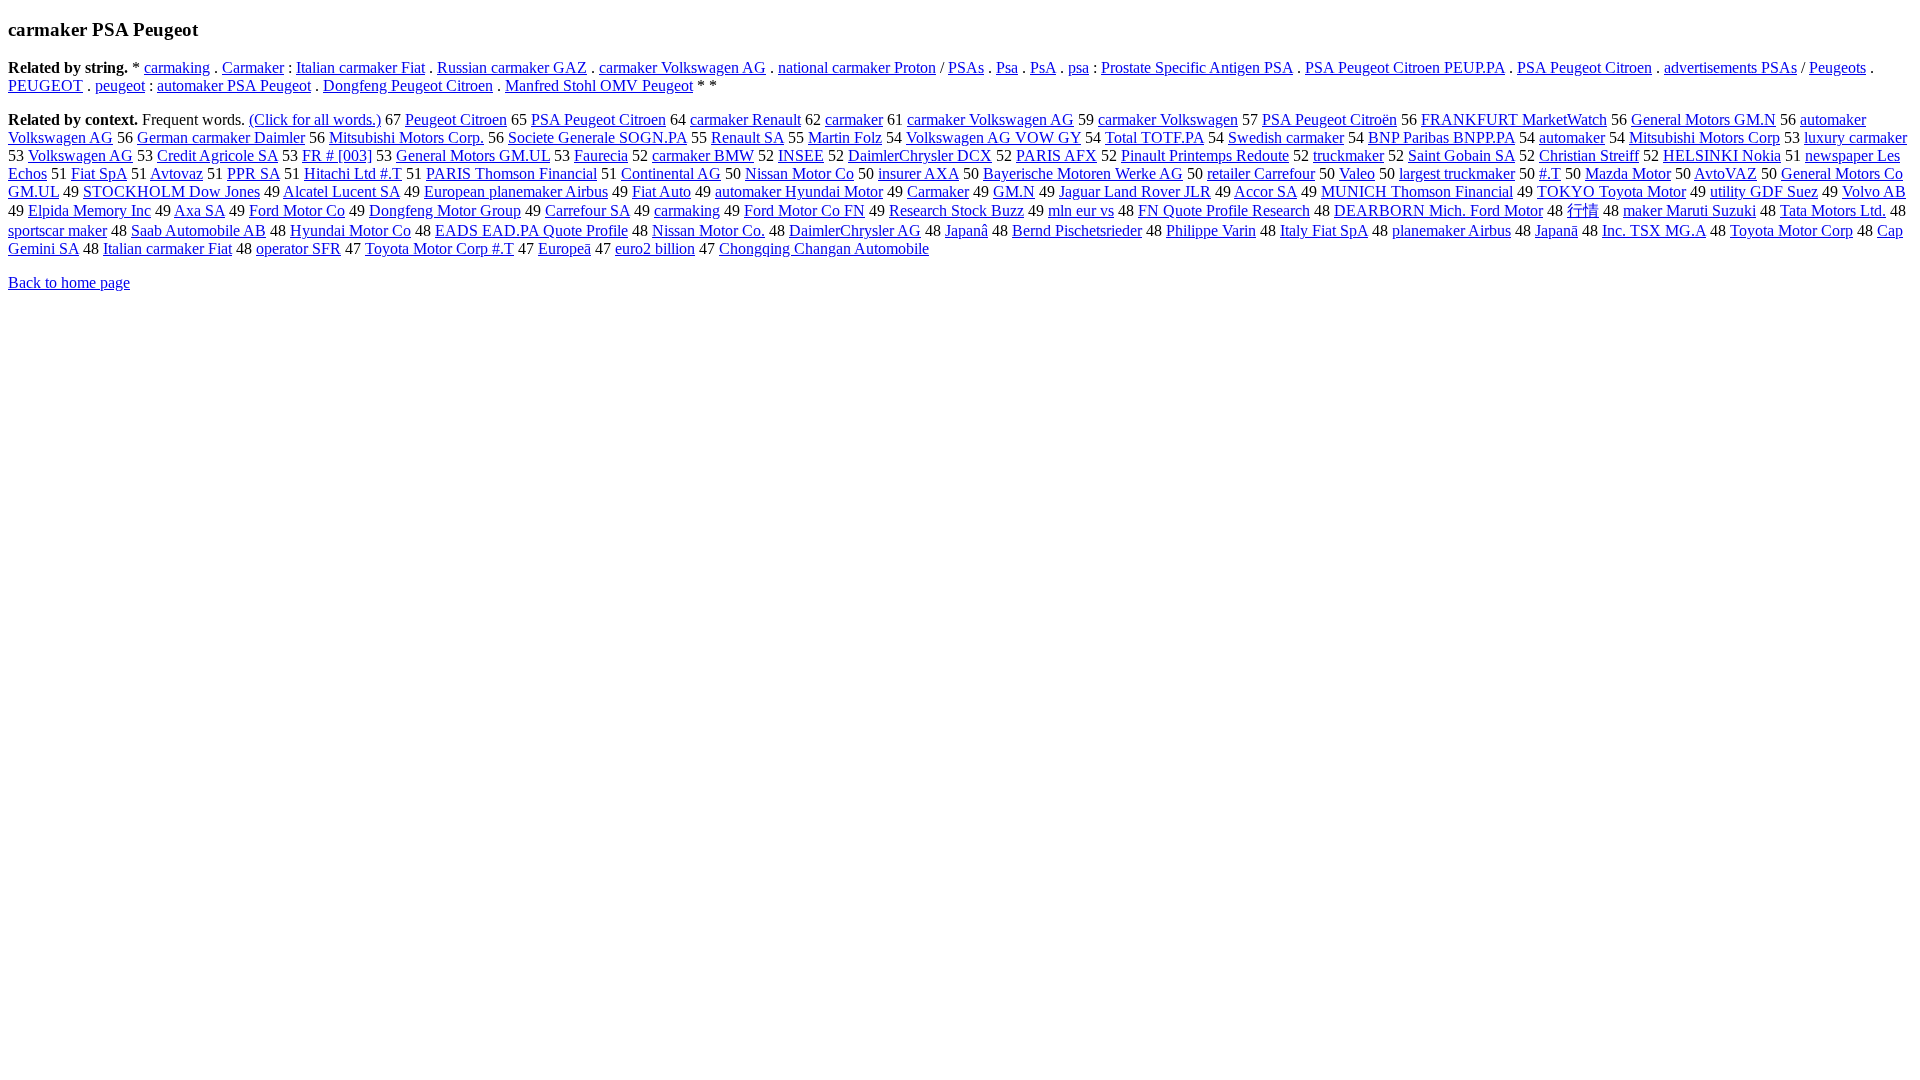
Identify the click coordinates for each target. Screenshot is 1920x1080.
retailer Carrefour (1261, 173)
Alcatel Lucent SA (341, 191)
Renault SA (747, 137)
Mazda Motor (1628, 173)
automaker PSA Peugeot (234, 85)
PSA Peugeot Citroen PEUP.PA (1405, 67)
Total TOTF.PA (1154, 137)
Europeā (564, 248)
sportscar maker (57, 230)
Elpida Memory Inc (89, 210)
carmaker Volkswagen (1168, 119)
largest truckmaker (1457, 173)
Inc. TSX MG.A (1654, 230)
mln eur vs (1081, 210)
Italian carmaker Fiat (360, 67)
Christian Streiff (1589, 155)
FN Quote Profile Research (1224, 210)
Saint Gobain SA (1461, 155)
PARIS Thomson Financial (511, 173)
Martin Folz (845, 137)
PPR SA (253, 173)
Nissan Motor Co (799, 173)
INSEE (801, 155)
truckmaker (1348, 155)
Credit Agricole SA (217, 155)
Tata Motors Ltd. (1833, 210)
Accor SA (1265, 191)
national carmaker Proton (857, 67)
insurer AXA (918, 173)
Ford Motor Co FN (804, 210)
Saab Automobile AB (198, 230)
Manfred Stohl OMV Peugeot (599, 85)
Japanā (1556, 230)
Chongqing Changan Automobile (824, 248)
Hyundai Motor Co (350, 230)
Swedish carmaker (1286, 137)
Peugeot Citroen (456, 119)
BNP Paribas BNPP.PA (1441, 137)
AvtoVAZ (1725, 173)
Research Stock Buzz (956, 210)
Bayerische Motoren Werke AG (1083, 173)
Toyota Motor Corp (1791, 230)
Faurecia (601, 155)
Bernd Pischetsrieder (1077, 230)
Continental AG (671, 173)
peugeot (120, 85)
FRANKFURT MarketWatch (1514, 119)
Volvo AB (1874, 191)
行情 (1583, 210)
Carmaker (253, 67)
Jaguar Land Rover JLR (1135, 191)
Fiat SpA (99, 173)
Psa (1007, 67)
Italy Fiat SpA (1324, 230)
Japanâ (966, 230)
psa (1078, 67)
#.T (1550, 173)
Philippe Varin (1211, 230)
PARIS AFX (1056, 155)
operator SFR (298, 248)
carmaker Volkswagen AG (682, 67)
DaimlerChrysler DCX (920, 155)
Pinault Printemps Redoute (1205, 155)
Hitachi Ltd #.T (353, 173)
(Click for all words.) (315, 119)
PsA (1043, 67)
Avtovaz (176, 173)
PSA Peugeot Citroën (1329, 119)
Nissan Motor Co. (708, 230)
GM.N (1014, 191)
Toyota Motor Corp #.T (439, 248)
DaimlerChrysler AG (855, 230)
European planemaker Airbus (516, 191)
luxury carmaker (1855, 137)
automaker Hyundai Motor (799, 191)
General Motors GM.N (1703, 119)
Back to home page (69, 282)
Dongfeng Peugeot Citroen (408, 85)
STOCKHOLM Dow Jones (171, 191)
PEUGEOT (45, 85)
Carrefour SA (587, 210)
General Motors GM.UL (473, 155)
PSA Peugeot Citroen (1584, 67)
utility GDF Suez (1764, 191)
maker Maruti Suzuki (1689, 210)
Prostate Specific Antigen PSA (1197, 67)
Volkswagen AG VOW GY (993, 137)
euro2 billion (655, 248)
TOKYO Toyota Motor (1611, 191)
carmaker (854, 119)
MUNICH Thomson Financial (1417, 191)
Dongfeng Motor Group (445, 210)
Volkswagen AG (80, 155)
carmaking (177, 67)
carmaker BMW (703, 155)
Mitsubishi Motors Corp (1704, 137)
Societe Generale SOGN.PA (597, 137)
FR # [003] (337, 155)
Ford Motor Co (297, 210)
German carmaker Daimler (221, 137)
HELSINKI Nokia (1722, 155)
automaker (1572, 137)
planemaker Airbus (1451, 230)
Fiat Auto (661, 191)
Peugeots (1837, 67)
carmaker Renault (745, 119)
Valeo (1357, 173)
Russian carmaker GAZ (512, 67)
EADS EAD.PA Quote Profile (531, 230)
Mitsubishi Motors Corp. (406, 137)
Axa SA (199, 210)
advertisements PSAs (1730, 67)
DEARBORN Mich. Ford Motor (1438, 210)
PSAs (966, 67)
